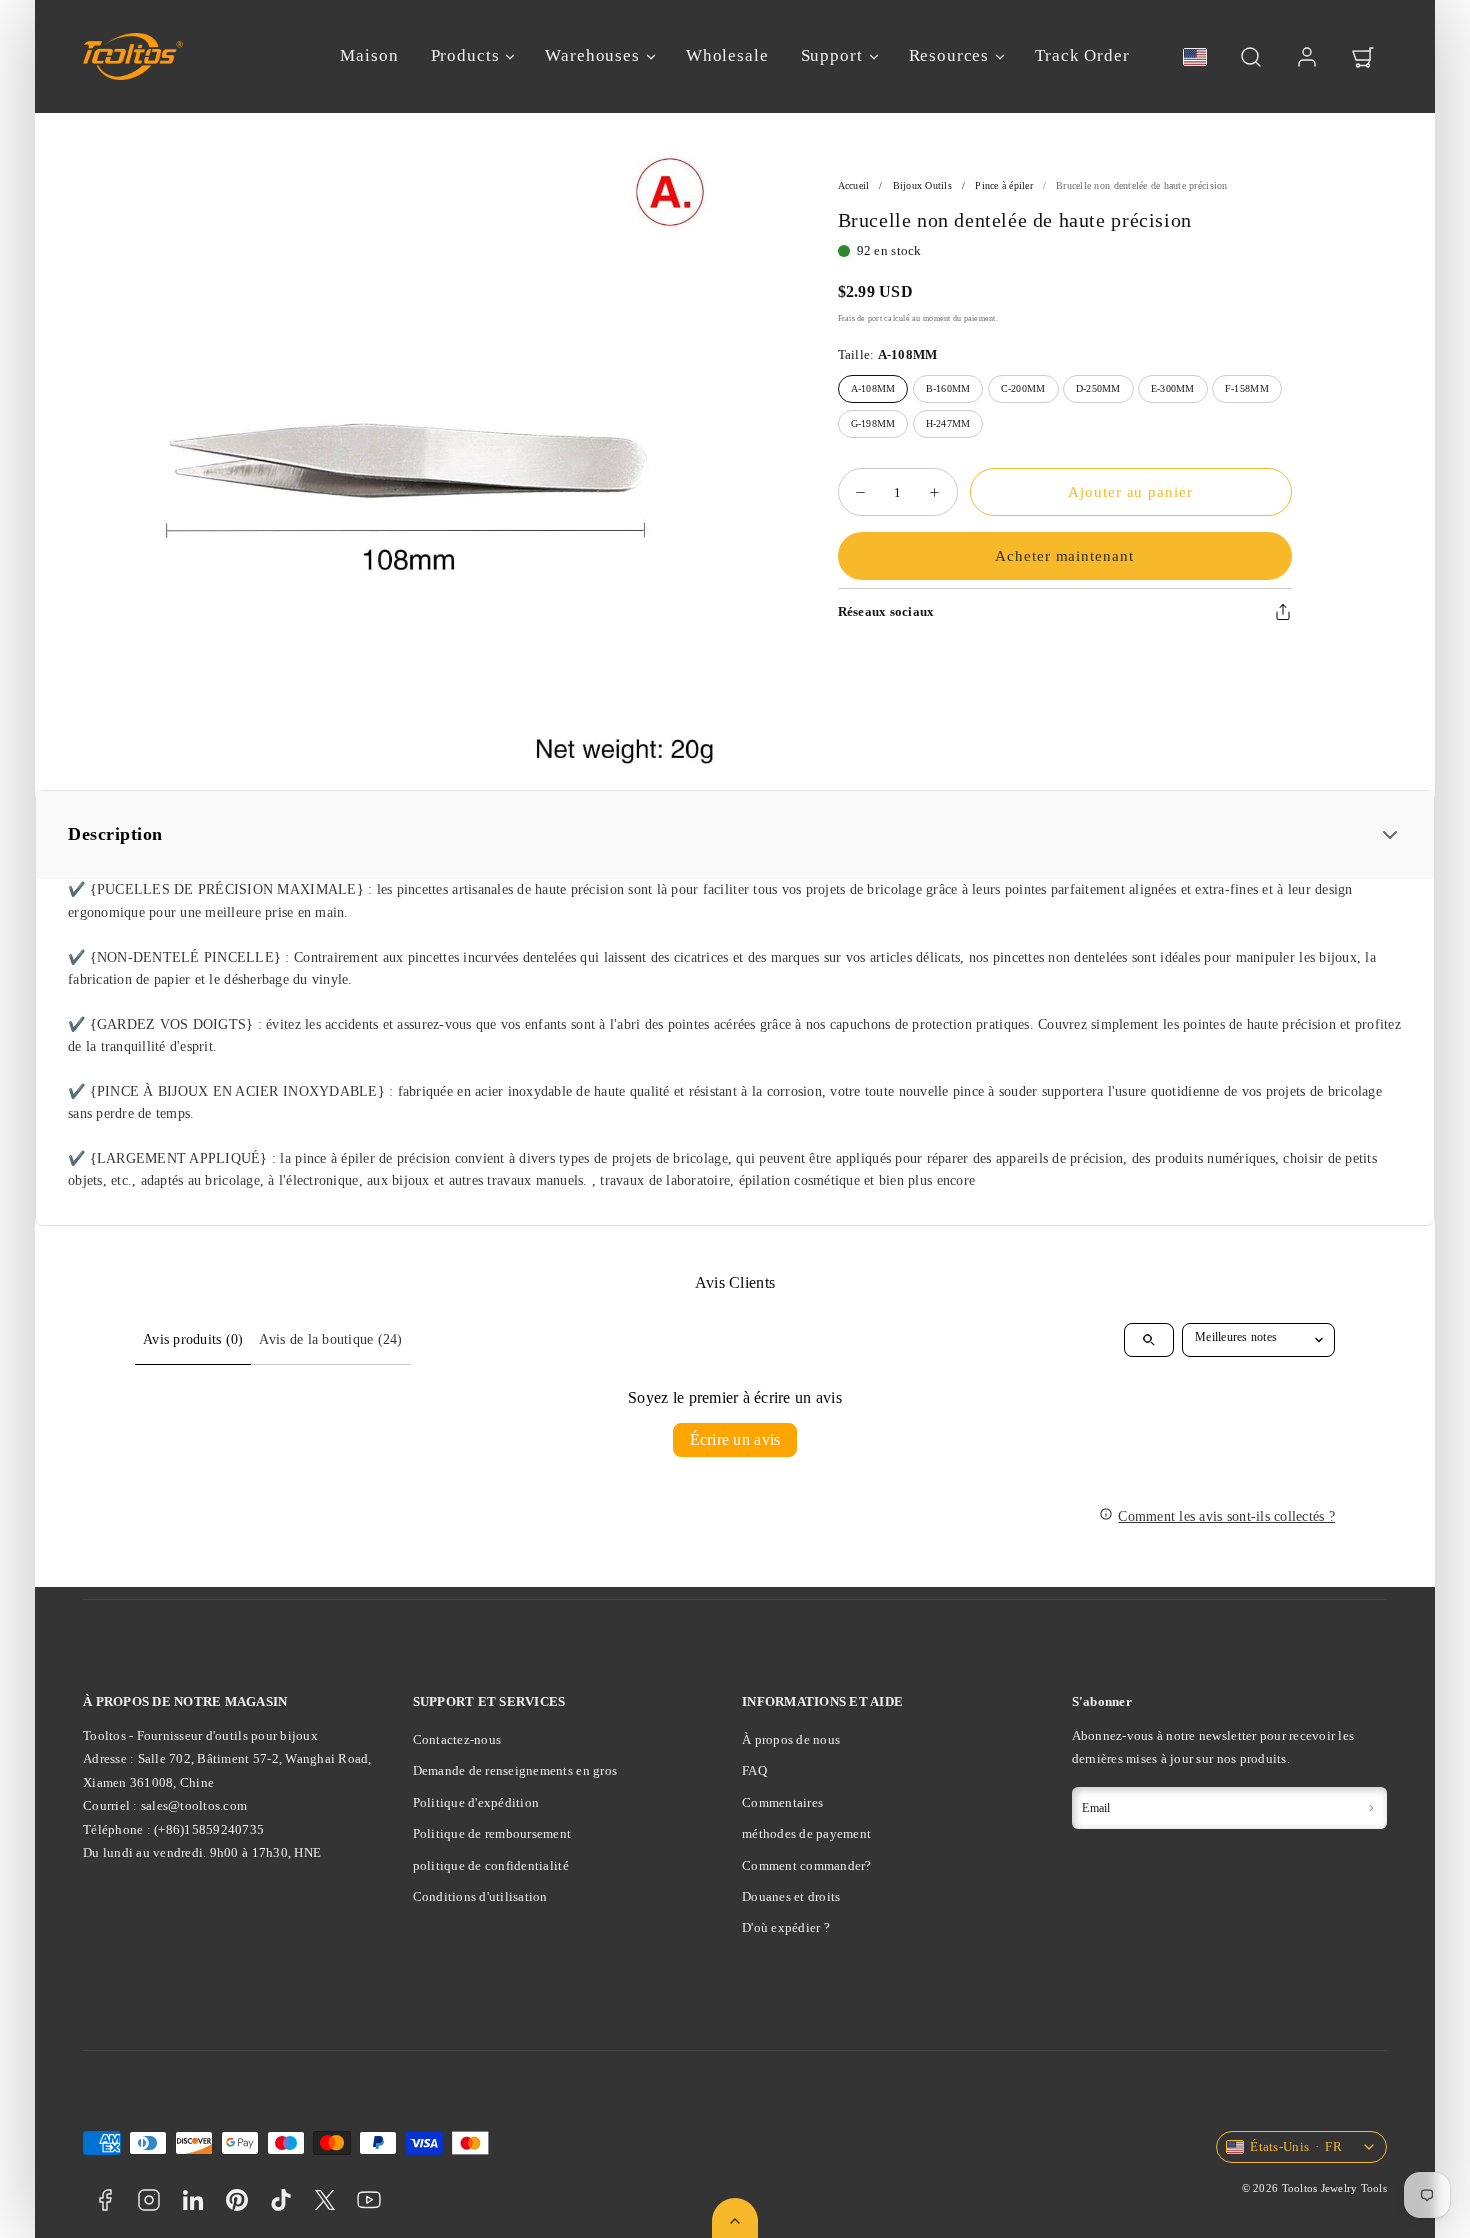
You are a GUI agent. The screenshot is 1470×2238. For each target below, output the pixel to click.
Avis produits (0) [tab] (193, 1339)
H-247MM (948, 423)
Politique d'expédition (476, 1802)
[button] (1251, 57)
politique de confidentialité (491, 1865)
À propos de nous (791, 1739)
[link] (1307, 57)
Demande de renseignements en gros (515, 1770)
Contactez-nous (457, 1739)
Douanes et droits (791, 1896)
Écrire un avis (735, 1439)
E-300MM (1173, 388)
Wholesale (727, 55)
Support (832, 55)
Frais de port (860, 319)
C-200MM (1023, 388)
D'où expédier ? (786, 1927)
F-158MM (1247, 388)
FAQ (754, 1770)
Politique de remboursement (492, 1833)
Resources (949, 55)
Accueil (854, 185)
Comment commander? (807, 1865)
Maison (369, 55)
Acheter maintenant (1064, 556)
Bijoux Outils (922, 185)
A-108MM (873, 388)
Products (465, 55)
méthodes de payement (806, 1833)
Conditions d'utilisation (480, 1896)
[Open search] (1149, 1340)
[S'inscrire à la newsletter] (1371, 1808)
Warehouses (592, 55)
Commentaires (782, 1802)
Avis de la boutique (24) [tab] (330, 1339)
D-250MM (1098, 388)
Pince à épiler (1004, 185)
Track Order (1082, 55)
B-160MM (948, 388)
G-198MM (873, 423)
